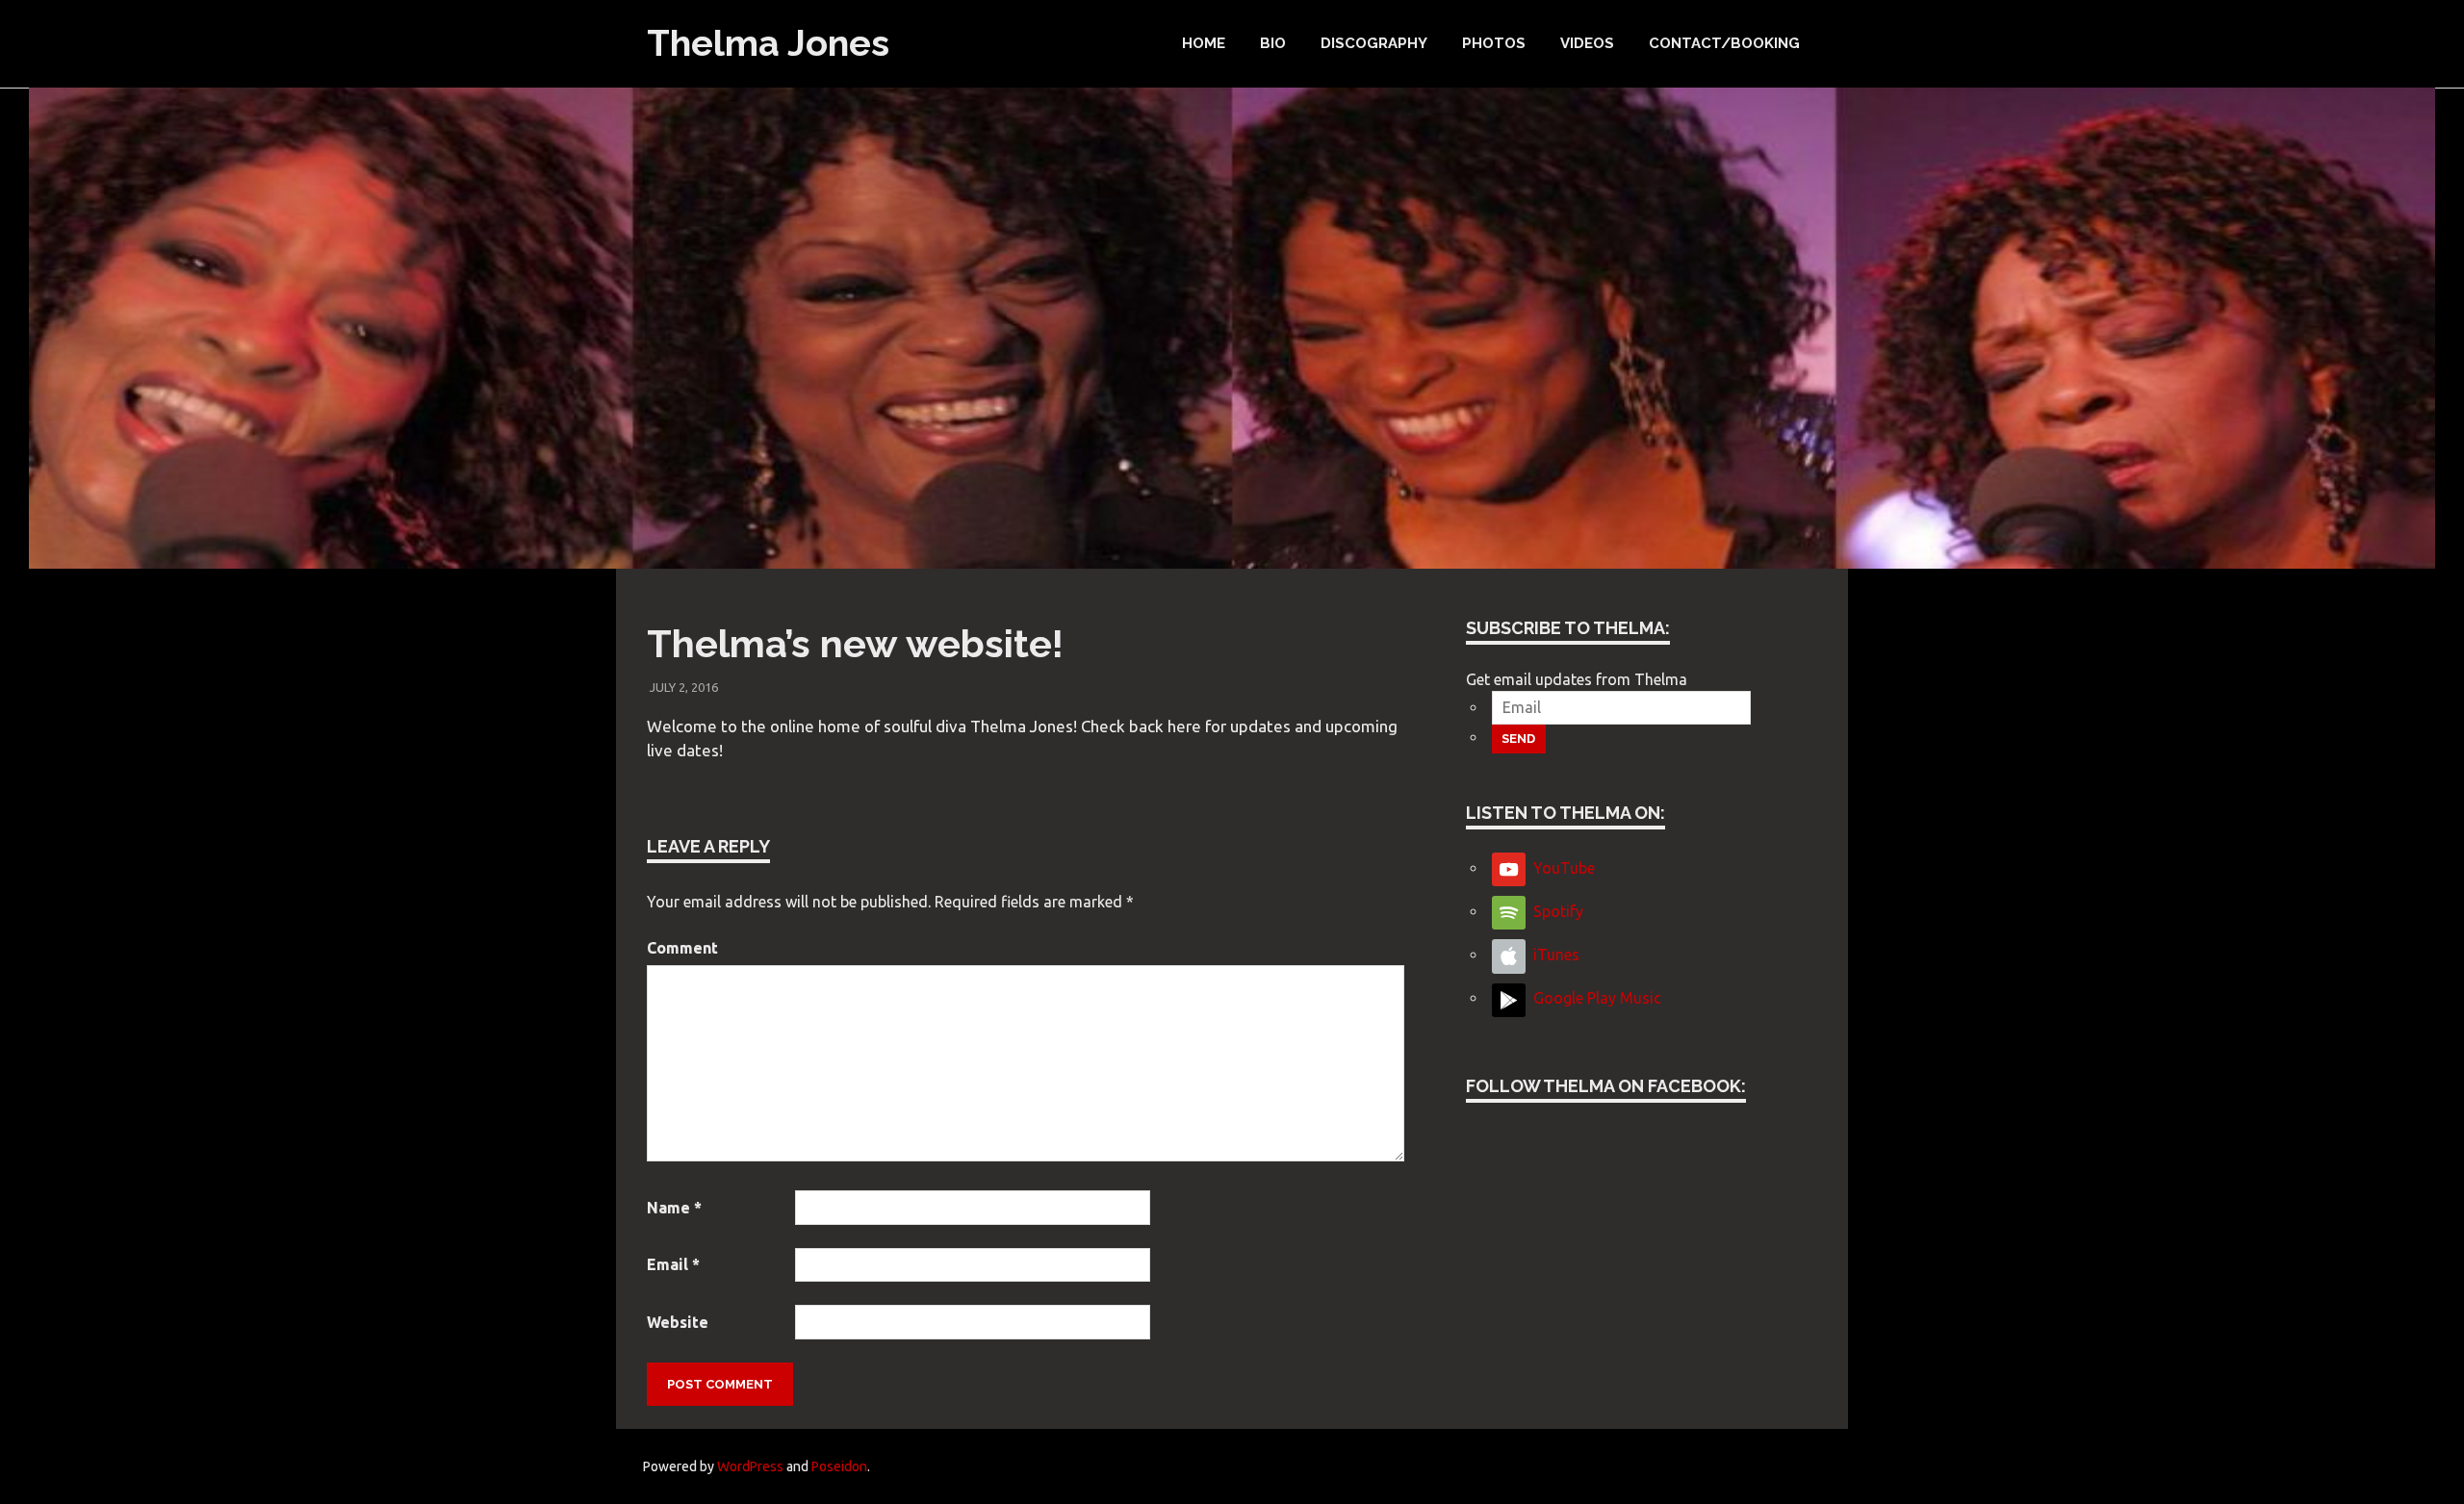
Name (674, 1208)
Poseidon (839, 1466)
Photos (1494, 43)
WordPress (750, 1466)
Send (1518, 739)
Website (678, 1322)
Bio (1273, 43)
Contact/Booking (1724, 43)
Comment (682, 948)
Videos (1587, 43)
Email (673, 1264)
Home (1204, 43)
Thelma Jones (768, 43)
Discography (1374, 43)
